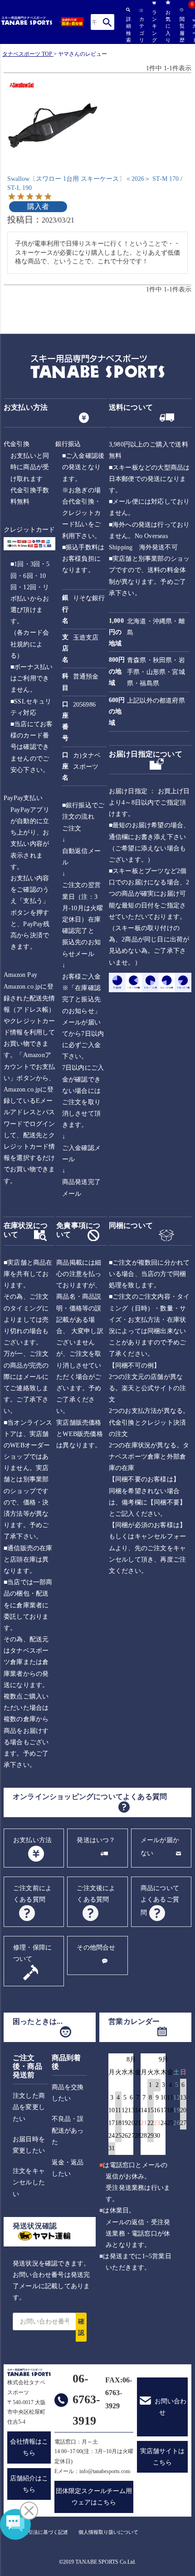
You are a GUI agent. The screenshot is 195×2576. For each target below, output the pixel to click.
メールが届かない (160, 1847)
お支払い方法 (32, 1840)
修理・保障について (32, 1953)
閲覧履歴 (181, 29)
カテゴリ (141, 29)
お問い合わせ (171, 2407)
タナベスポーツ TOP (27, 54)
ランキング (154, 26)
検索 (107, 22)
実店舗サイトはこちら (162, 2457)
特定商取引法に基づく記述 (38, 2532)
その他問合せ (96, 1948)
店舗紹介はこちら (29, 2484)
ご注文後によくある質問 (96, 1894)
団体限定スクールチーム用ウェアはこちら (94, 2497)
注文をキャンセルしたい (29, 2182)
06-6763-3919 (86, 2400)
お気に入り (168, 26)
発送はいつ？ (96, 1840)
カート (194, 31)
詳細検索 (128, 29)
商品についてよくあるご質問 (160, 1900)
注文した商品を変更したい (29, 2107)
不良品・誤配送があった (68, 2130)
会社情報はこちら (29, 2447)
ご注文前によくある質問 (32, 1894)
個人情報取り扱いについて (108, 2532)
